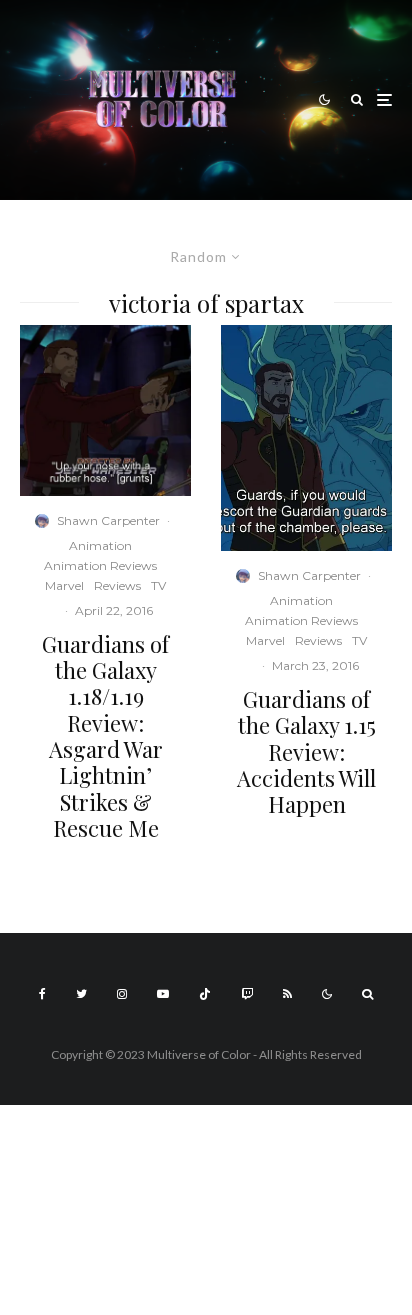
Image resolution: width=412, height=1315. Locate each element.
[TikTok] (205, 994)
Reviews (117, 585)
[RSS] (287, 994)
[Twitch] (247, 994)
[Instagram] (122, 994)
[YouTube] (163, 994)
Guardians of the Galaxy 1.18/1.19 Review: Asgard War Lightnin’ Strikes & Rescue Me (105, 736)
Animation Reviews (100, 565)
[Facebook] (42, 994)
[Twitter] (81, 994)
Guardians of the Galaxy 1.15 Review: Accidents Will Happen (306, 752)
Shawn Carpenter (108, 520)
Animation (100, 545)
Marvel (64, 585)
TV (158, 585)
